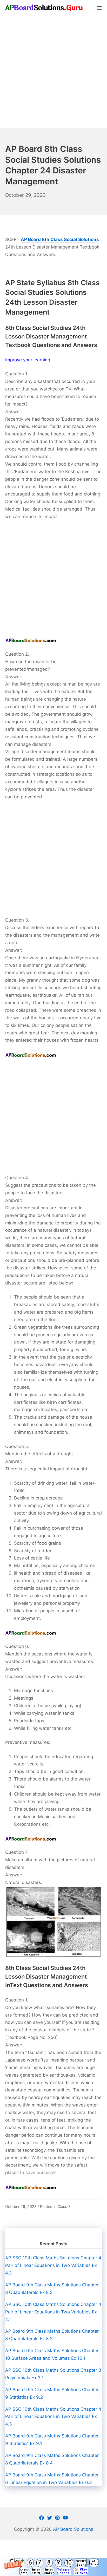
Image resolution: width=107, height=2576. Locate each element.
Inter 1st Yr (36, 2571)
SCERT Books (81, 2563)
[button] (53, 2567)
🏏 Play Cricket (81, 2571)
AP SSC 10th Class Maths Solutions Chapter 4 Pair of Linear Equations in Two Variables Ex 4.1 (53, 2312)
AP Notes (94, 2563)
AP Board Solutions (73, 2529)
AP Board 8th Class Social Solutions (60, 239)
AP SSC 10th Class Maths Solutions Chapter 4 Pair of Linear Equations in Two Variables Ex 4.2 (53, 2265)
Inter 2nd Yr (49, 2571)
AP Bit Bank (24, 2571)
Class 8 (64, 2206)
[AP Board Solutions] (44, 8)
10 (69, 2563)
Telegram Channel (64, 2571)
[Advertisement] (53, 72)
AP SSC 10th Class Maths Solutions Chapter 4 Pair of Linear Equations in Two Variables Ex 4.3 (53, 2417)
